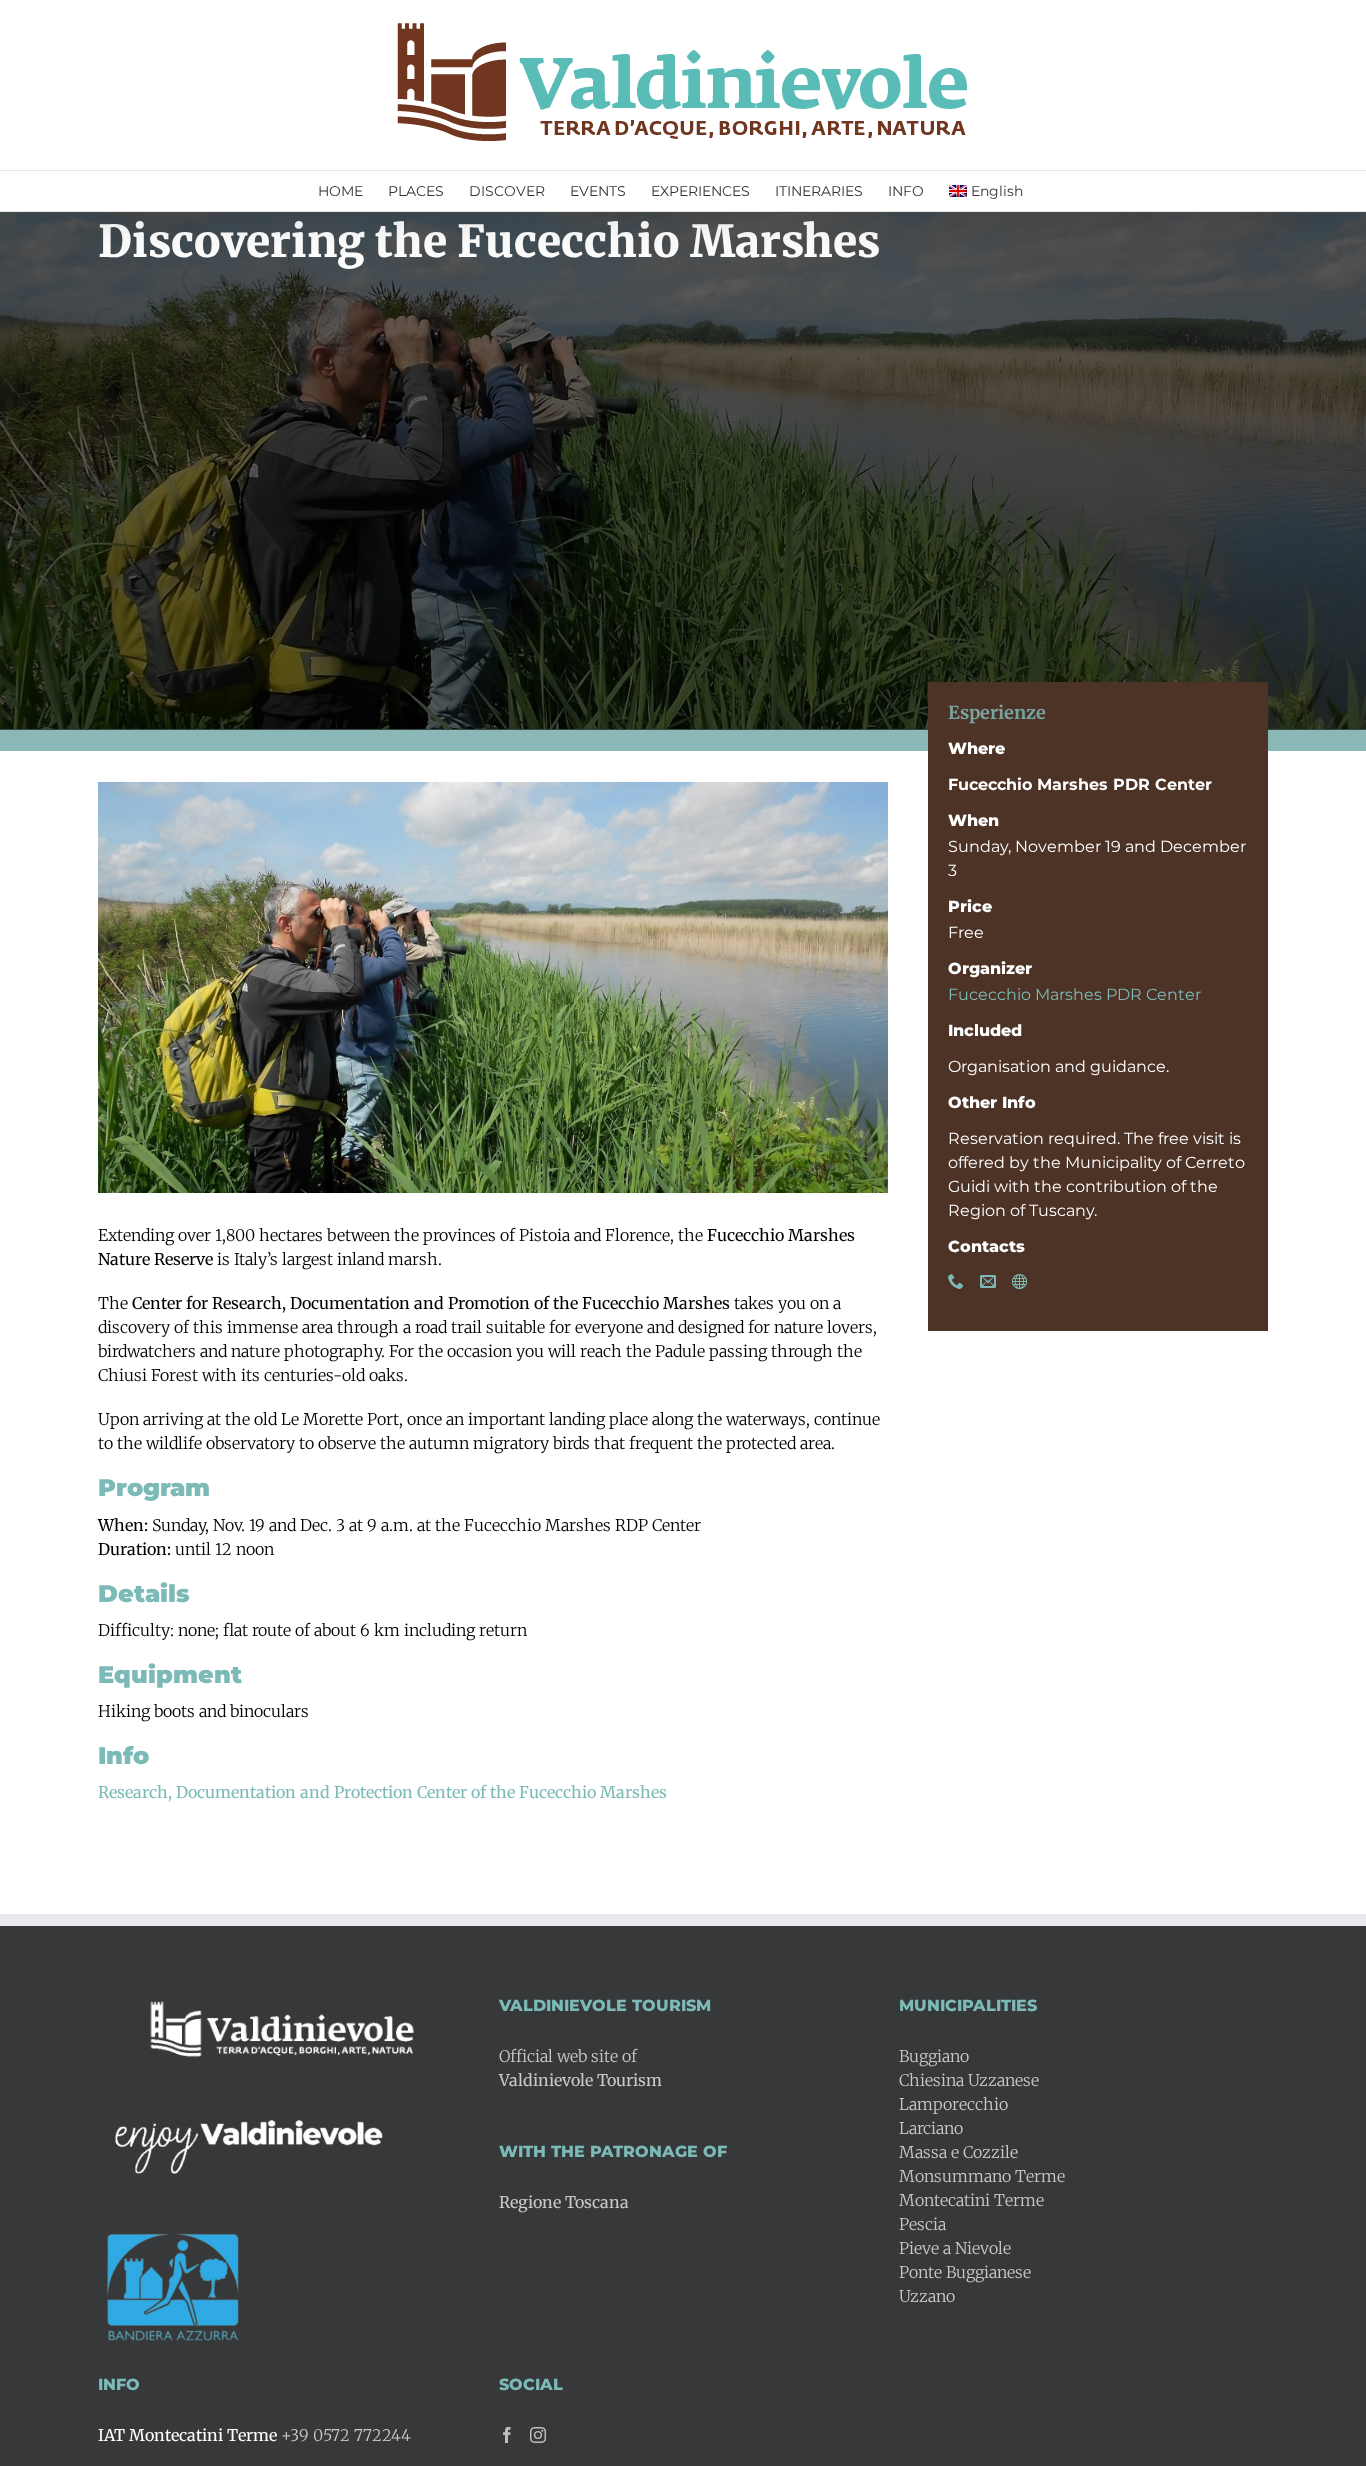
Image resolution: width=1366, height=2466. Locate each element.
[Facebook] (507, 2435)
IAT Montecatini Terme (187, 2435)
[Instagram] (538, 2435)
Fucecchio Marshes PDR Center (1074, 994)
